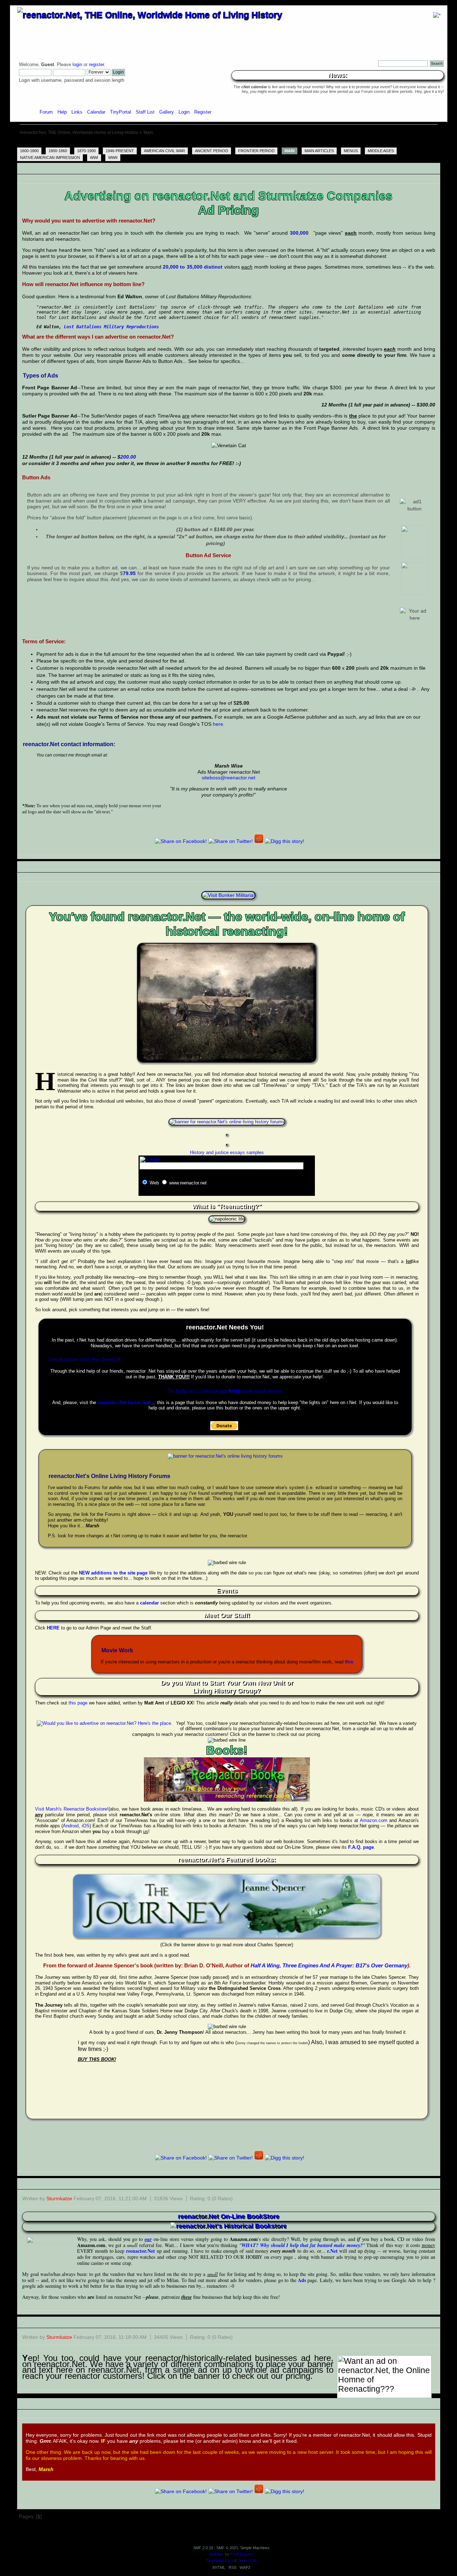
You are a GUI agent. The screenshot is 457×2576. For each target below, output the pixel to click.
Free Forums (242, 2554)
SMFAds (217, 2554)
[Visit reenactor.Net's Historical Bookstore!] (228, 2226)
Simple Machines (255, 2548)
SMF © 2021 (227, 2548)
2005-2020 (247, 2561)
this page (78, 1703)
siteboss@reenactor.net (228, 778)
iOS (86, 1826)
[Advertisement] (228, 143)
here (218, 724)
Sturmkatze (59, 2198)
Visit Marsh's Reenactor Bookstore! (72, 1809)
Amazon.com (374, 1820)
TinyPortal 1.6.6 (220, 2561)
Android (71, 1826)
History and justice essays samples (227, 1152)
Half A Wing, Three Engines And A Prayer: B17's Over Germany (329, 1965)
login (77, 65)
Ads (302, 2280)
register (96, 65)
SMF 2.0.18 (203, 2548)
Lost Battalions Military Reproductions (111, 327)
